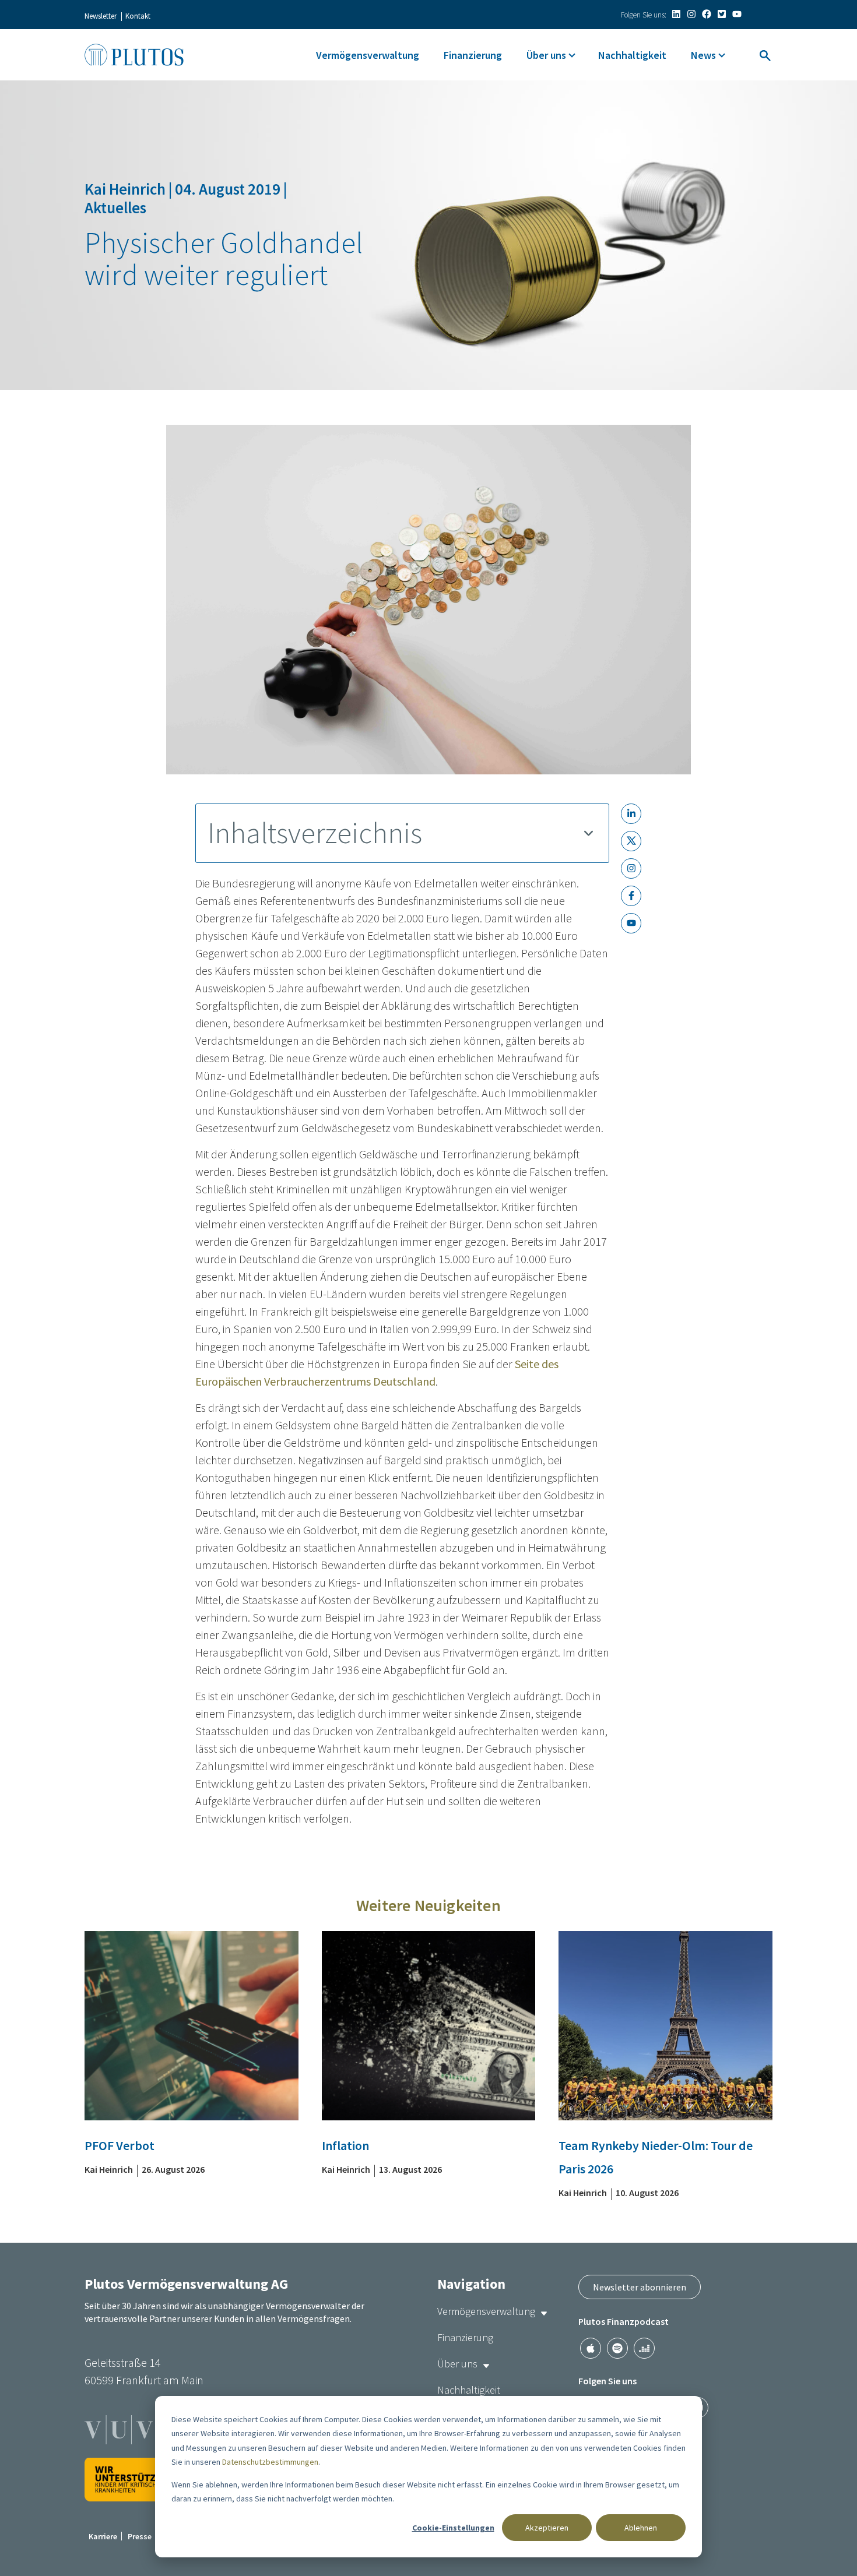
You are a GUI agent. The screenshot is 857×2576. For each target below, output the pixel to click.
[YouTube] (737, 14)
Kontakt (138, 16)
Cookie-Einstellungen (453, 2528)
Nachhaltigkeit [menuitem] (632, 55)
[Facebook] (707, 14)
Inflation (345, 2145)
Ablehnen (641, 2528)
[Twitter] (722, 14)
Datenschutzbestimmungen (270, 2462)
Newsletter (101, 16)
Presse (140, 2536)
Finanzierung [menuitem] (473, 55)
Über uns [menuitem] (546, 55)
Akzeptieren (547, 2528)
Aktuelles (115, 207)
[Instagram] (691, 14)
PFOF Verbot (120, 2145)
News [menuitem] (703, 55)
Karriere (103, 2536)
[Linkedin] (676, 14)
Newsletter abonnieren (640, 2287)
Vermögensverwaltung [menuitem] (368, 55)
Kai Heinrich (127, 189)
